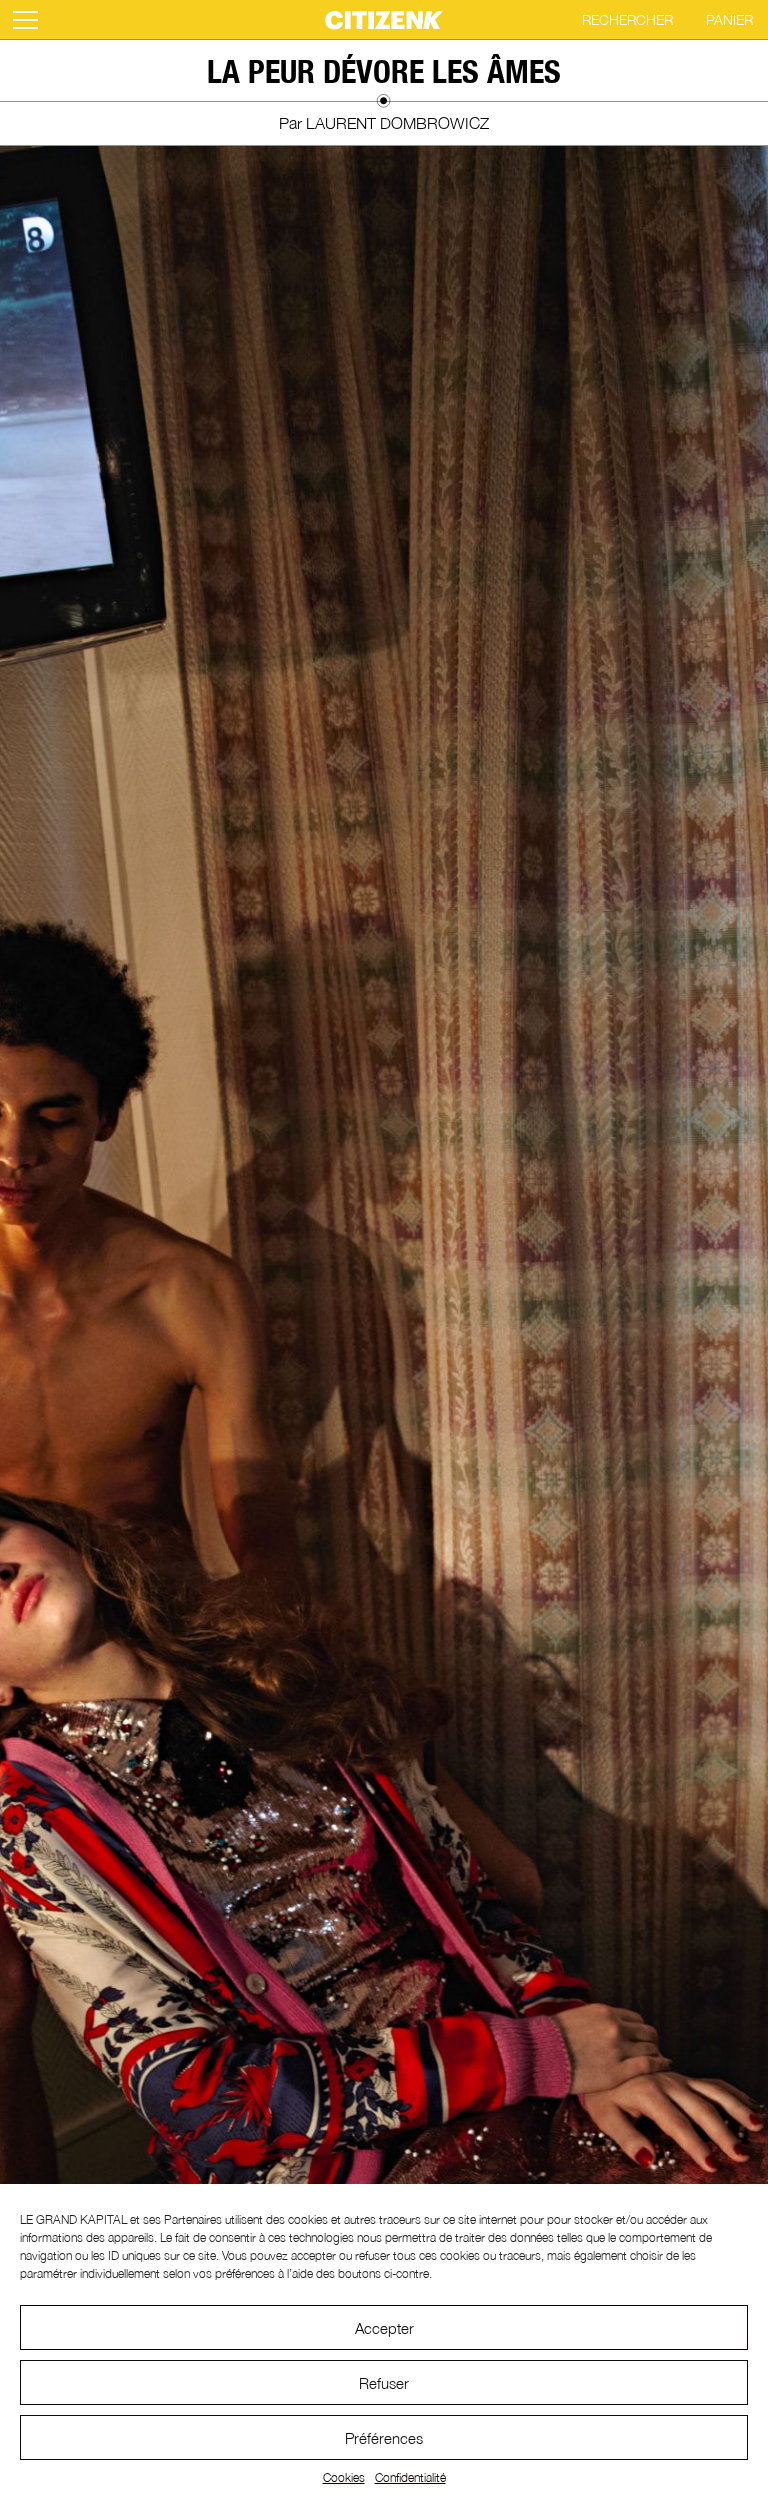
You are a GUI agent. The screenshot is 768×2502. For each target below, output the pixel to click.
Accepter (384, 2328)
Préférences (384, 2438)
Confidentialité (410, 2477)
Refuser (384, 2383)
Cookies (344, 2477)
